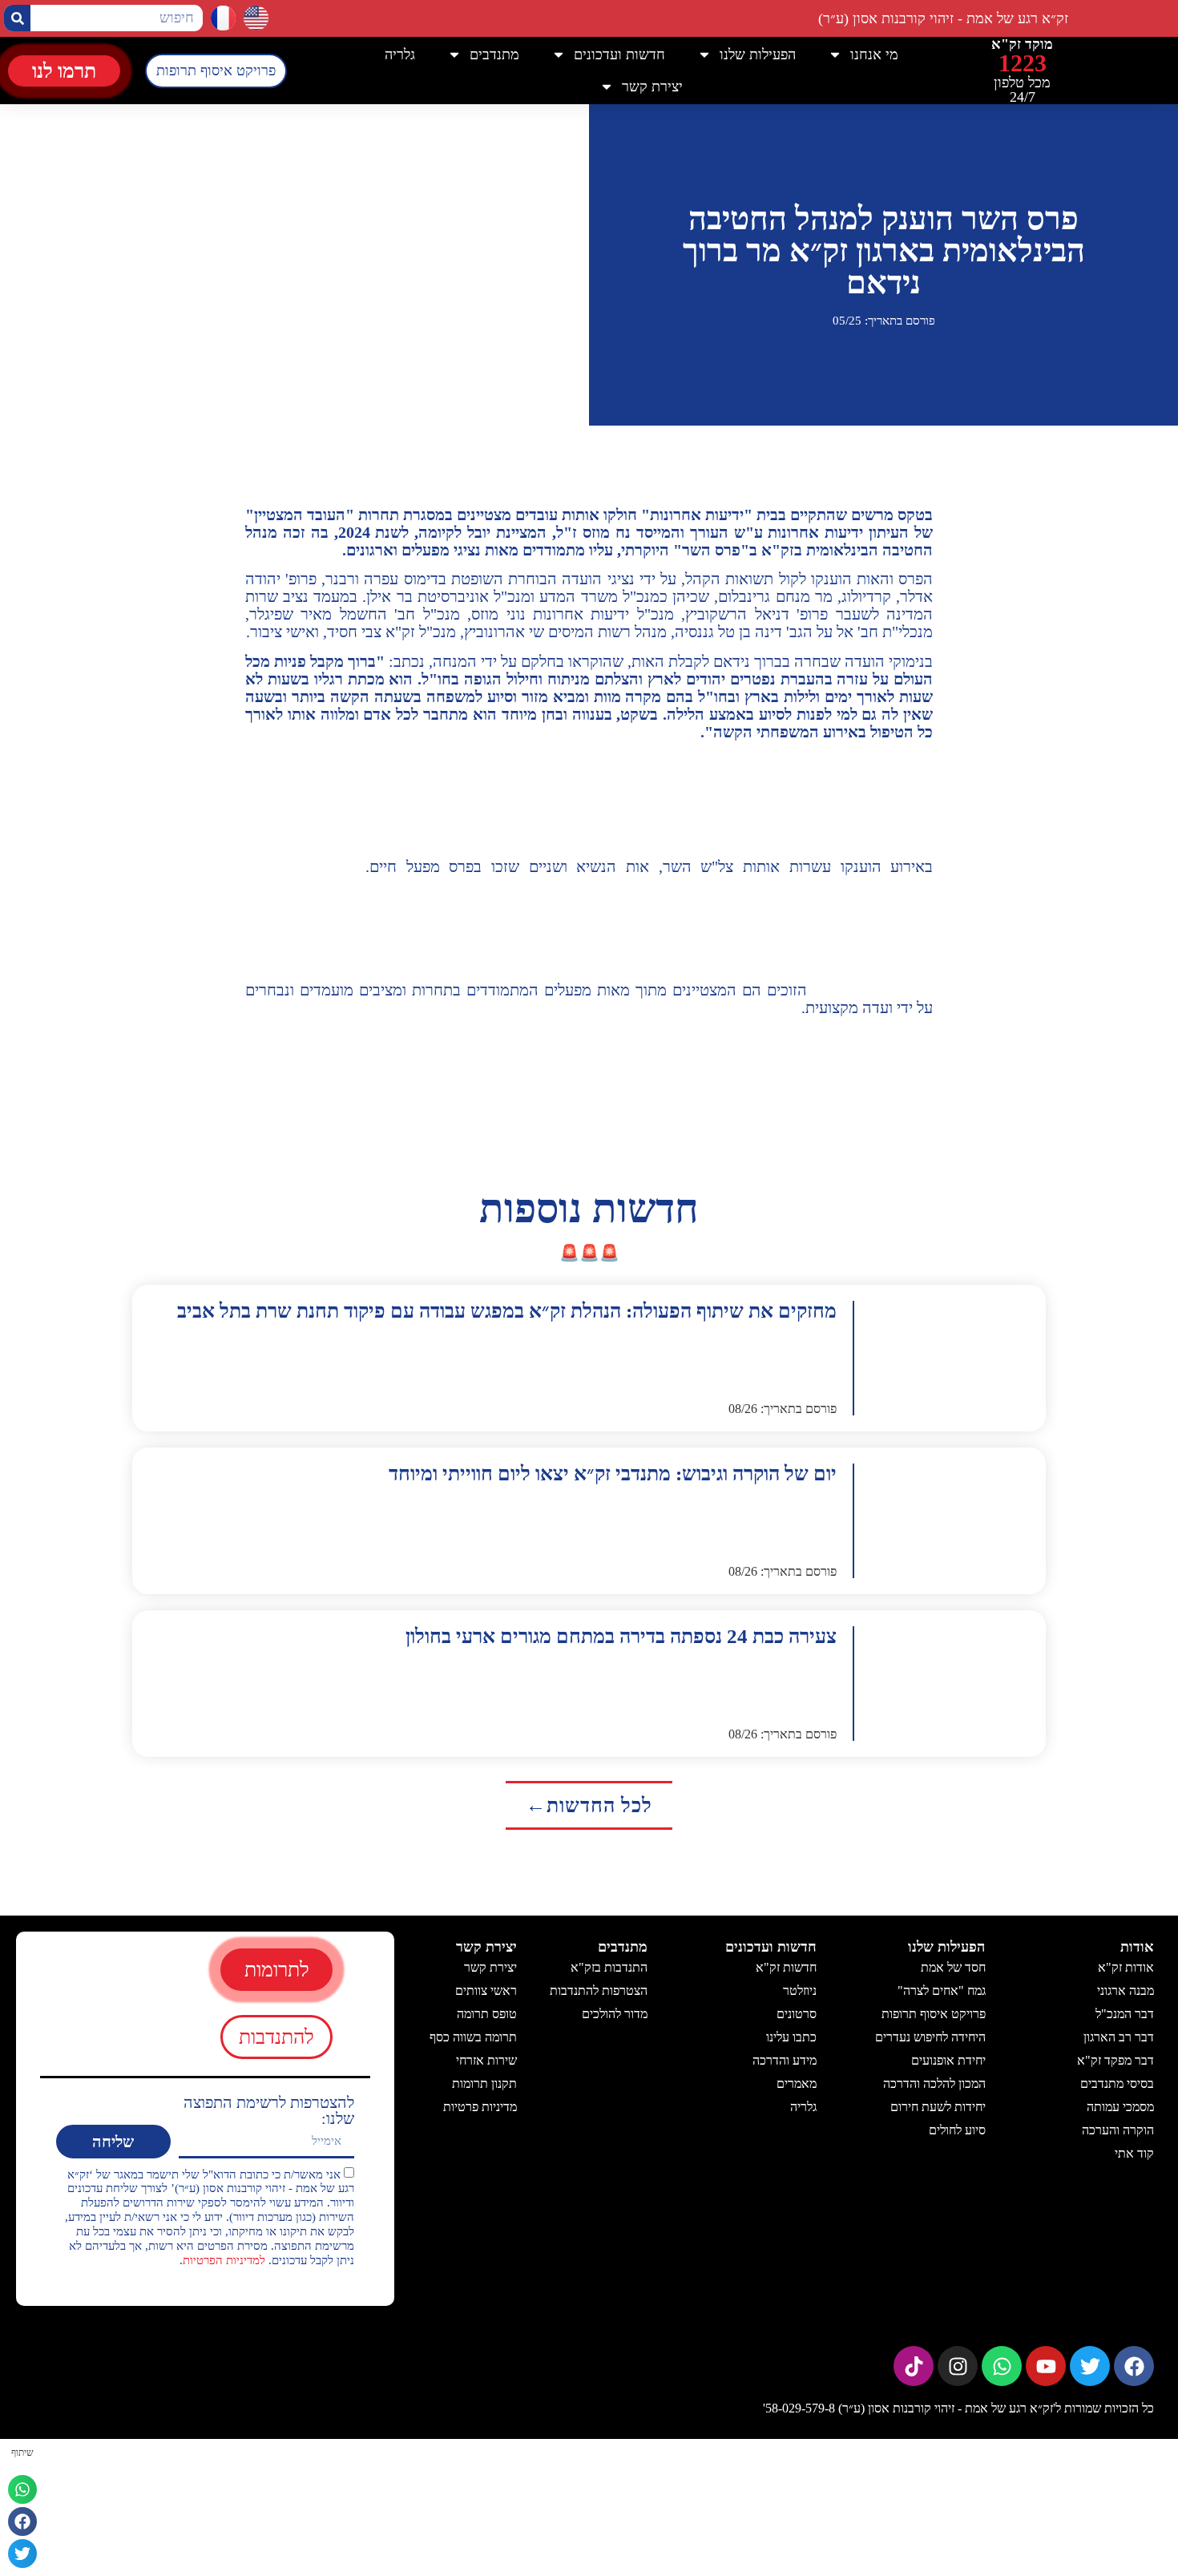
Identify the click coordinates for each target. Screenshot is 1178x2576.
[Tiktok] (914, 2366)
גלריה (400, 55)
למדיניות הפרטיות (224, 2259)
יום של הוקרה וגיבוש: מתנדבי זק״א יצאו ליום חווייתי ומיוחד (613, 1474)
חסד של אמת (952, 1967)
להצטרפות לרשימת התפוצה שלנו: (269, 2110)
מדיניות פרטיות (480, 2107)
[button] (22, 2489)
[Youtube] (1046, 2366)
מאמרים (797, 2083)
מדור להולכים (615, 2014)
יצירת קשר (490, 1967)
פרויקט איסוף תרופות (933, 2014)
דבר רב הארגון (1119, 2037)
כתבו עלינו (791, 2037)
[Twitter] (1090, 2366)
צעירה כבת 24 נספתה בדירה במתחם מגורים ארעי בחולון (621, 1636)
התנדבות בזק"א (609, 1967)
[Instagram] (958, 2366)
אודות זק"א (1126, 1967)
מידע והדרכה (785, 2060)
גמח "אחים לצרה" (941, 1991)
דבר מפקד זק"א (1115, 2060)
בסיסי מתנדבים (1117, 2083)
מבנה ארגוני (1126, 1991)
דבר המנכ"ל (1125, 2014)
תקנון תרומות (484, 2083)
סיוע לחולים (956, 2130)
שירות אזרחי (486, 2060)
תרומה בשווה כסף (473, 2037)
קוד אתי (1134, 2153)
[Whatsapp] (1002, 2366)
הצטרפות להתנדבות (599, 1991)
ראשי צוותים (486, 1991)
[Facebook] (1134, 2366)
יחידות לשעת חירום (937, 2107)
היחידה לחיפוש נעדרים (930, 2037)
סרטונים (797, 2014)
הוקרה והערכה (1118, 2130)
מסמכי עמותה (1120, 2107)
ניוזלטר (800, 1991)
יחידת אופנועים (948, 2060)
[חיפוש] (17, 18)
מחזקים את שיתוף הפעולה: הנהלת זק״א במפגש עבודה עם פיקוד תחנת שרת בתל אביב (507, 1311)
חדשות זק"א (786, 1967)
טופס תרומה (487, 2014)
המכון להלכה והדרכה (934, 2083)
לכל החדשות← (589, 1805)
